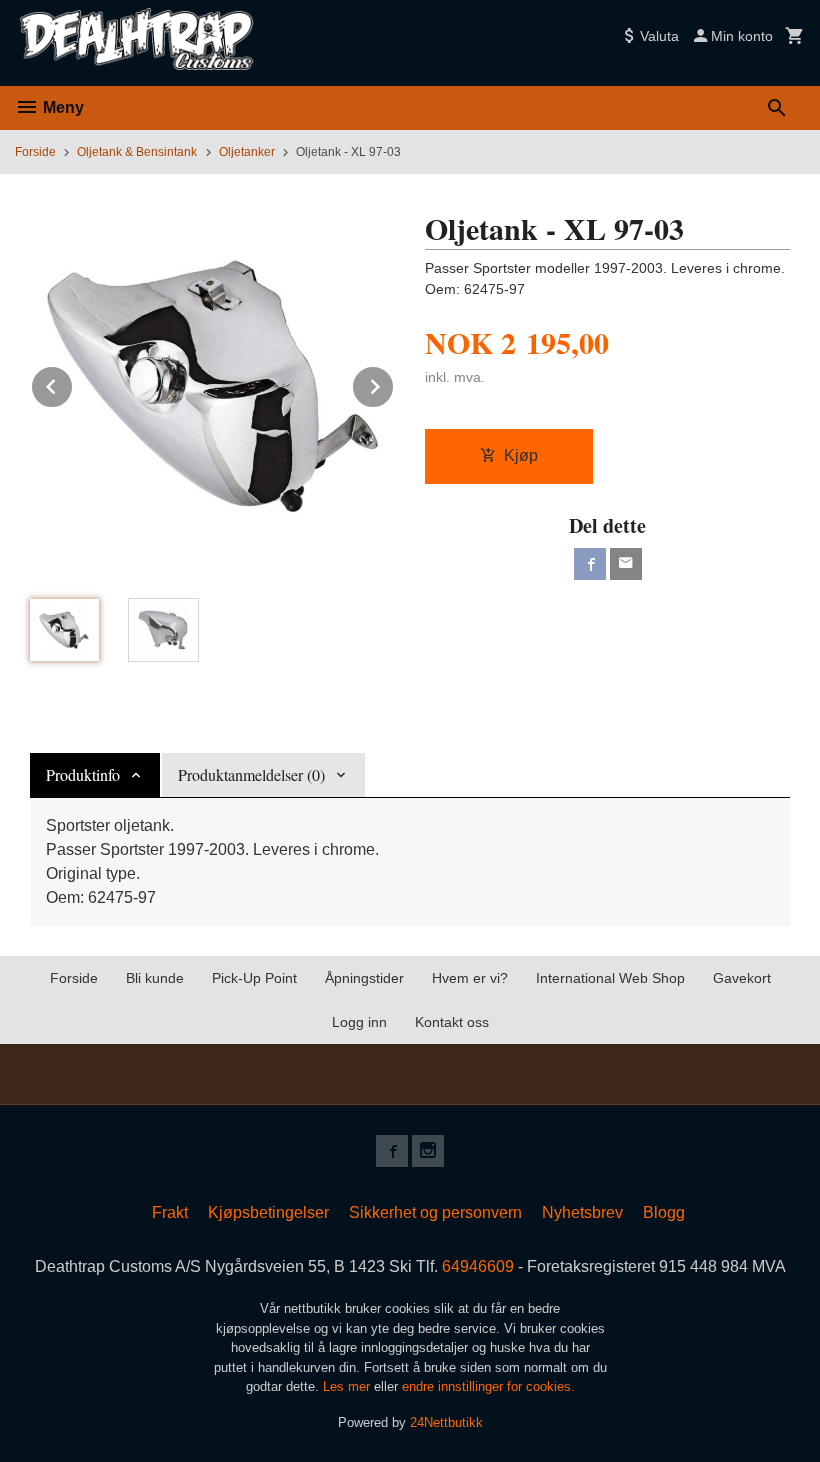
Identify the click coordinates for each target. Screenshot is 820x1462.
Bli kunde (155, 978)
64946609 (478, 1266)
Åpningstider (364, 978)
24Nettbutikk (446, 1422)
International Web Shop (610, 978)
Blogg (664, 1212)
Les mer (348, 1386)
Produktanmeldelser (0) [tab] (251, 774)
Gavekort (742, 978)
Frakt (170, 1212)
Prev (73, 383)
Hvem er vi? (470, 978)
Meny (61, 107)
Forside (35, 152)
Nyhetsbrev (582, 1212)
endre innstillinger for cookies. (488, 1386)
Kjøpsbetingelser (268, 1212)
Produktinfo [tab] (83, 774)
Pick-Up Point (254, 978)
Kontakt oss (452, 1022)
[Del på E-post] (626, 564)
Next (394, 383)
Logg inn (359, 1022)
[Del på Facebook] (590, 564)
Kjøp (521, 455)
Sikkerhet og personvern (435, 1212)
